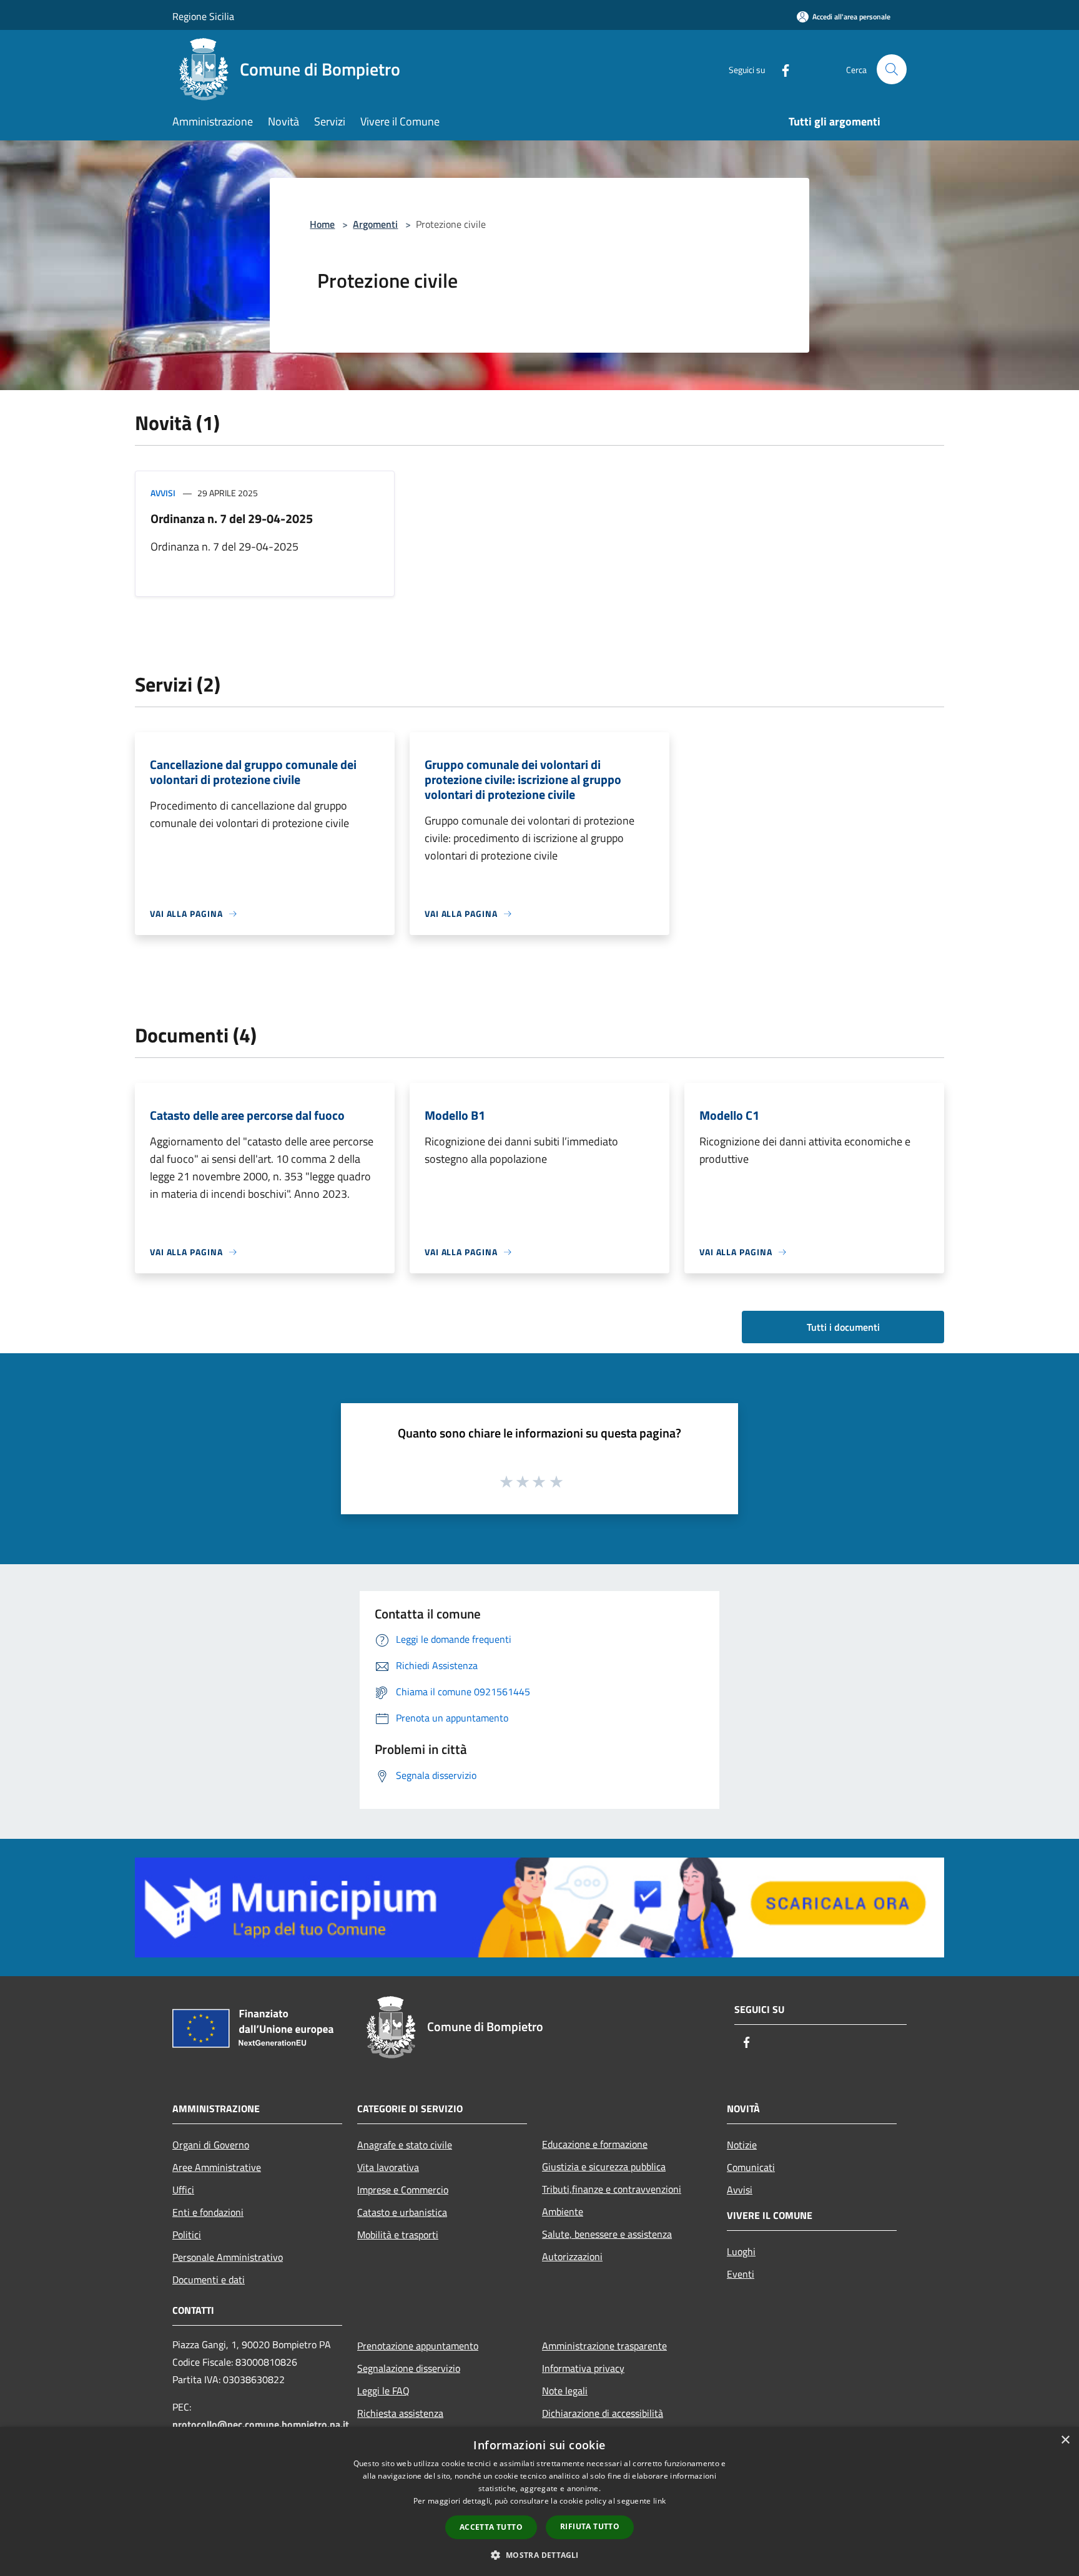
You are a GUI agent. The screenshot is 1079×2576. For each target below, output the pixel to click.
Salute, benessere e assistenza (607, 2234)
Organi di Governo (211, 2145)
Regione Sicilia (203, 16)
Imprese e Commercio (403, 2190)
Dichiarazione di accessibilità (603, 2413)
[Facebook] (781, 69)
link (659, 2501)
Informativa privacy (583, 2368)
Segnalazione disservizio (409, 2368)
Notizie (742, 2145)
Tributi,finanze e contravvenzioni (612, 2189)
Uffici (183, 2190)
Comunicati (751, 2167)
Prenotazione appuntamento (418, 2346)
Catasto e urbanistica (402, 2212)
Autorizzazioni (572, 2256)
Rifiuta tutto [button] (590, 2526)
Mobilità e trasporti (398, 2235)
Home (322, 224)
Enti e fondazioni (208, 2212)
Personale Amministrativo (228, 2257)
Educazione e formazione (595, 2144)
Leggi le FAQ (383, 2391)
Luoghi (741, 2251)
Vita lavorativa (388, 2167)
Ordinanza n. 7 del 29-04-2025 (232, 518)
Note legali (565, 2391)
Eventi (741, 2274)
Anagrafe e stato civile (405, 2145)
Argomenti (375, 224)
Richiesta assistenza (400, 2413)
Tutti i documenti (843, 1327)
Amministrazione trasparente (604, 2346)
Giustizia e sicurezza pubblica (604, 2167)
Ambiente (563, 2211)
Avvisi (163, 493)
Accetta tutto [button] (491, 2527)
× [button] (1065, 2440)
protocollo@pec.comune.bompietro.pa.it (261, 2424)
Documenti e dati (209, 2280)
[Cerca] (892, 69)
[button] (539, 2555)
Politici (187, 2235)
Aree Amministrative (217, 2167)
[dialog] (539, 2501)
